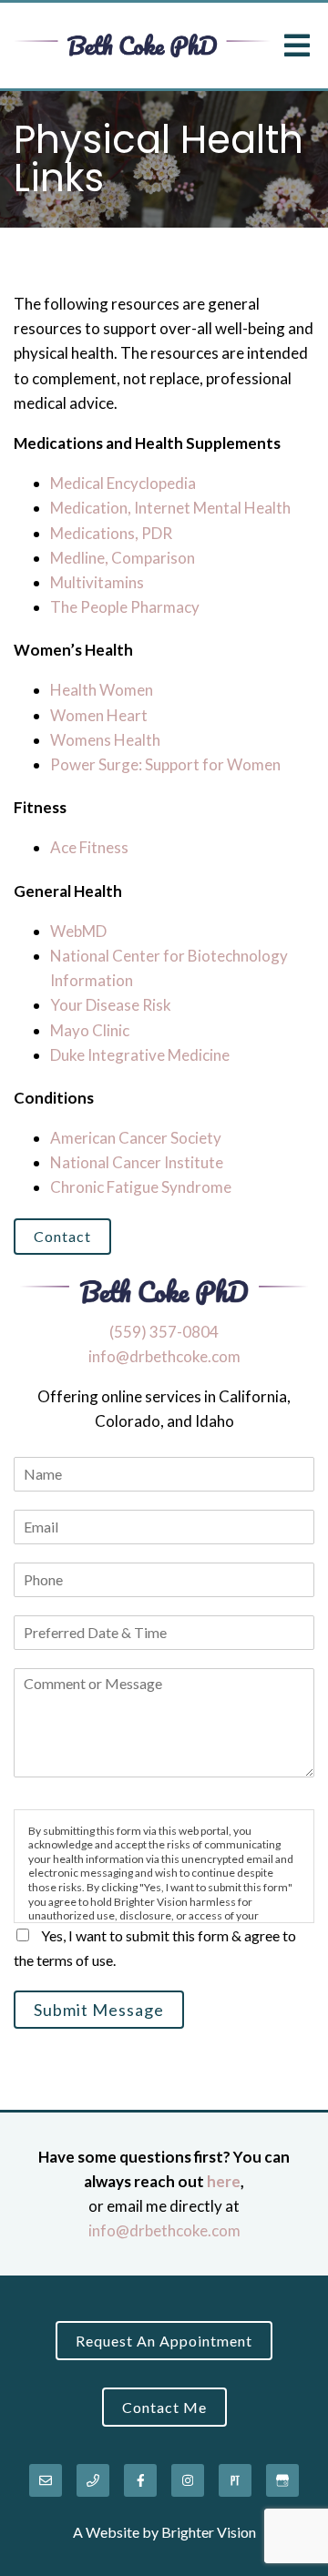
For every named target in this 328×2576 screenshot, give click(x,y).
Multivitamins (97, 582)
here (224, 2181)
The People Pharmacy (125, 607)
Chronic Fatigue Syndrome (141, 1187)
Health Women (102, 690)
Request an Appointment (164, 2341)
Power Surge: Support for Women (165, 764)
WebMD (78, 931)
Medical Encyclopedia (123, 483)
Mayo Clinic (90, 1030)
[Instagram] (188, 2480)
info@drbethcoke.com (164, 1356)
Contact (62, 1236)
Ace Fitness (89, 847)
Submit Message (99, 2010)
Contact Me (164, 2407)
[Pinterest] (235, 2480)
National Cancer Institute (137, 1162)
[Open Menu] (297, 46)
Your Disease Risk (111, 1005)
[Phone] (93, 2480)
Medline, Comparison (123, 558)
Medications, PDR (111, 533)
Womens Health (105, 740)
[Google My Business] (282, 2480)
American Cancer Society (136, 1138)
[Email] (46, 2480)
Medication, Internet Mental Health (170, 508)
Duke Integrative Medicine (140, 1055)
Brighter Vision (209, 2532)
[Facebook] (140, 2480)
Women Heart (99, 715)
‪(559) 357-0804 (164, 1332)
